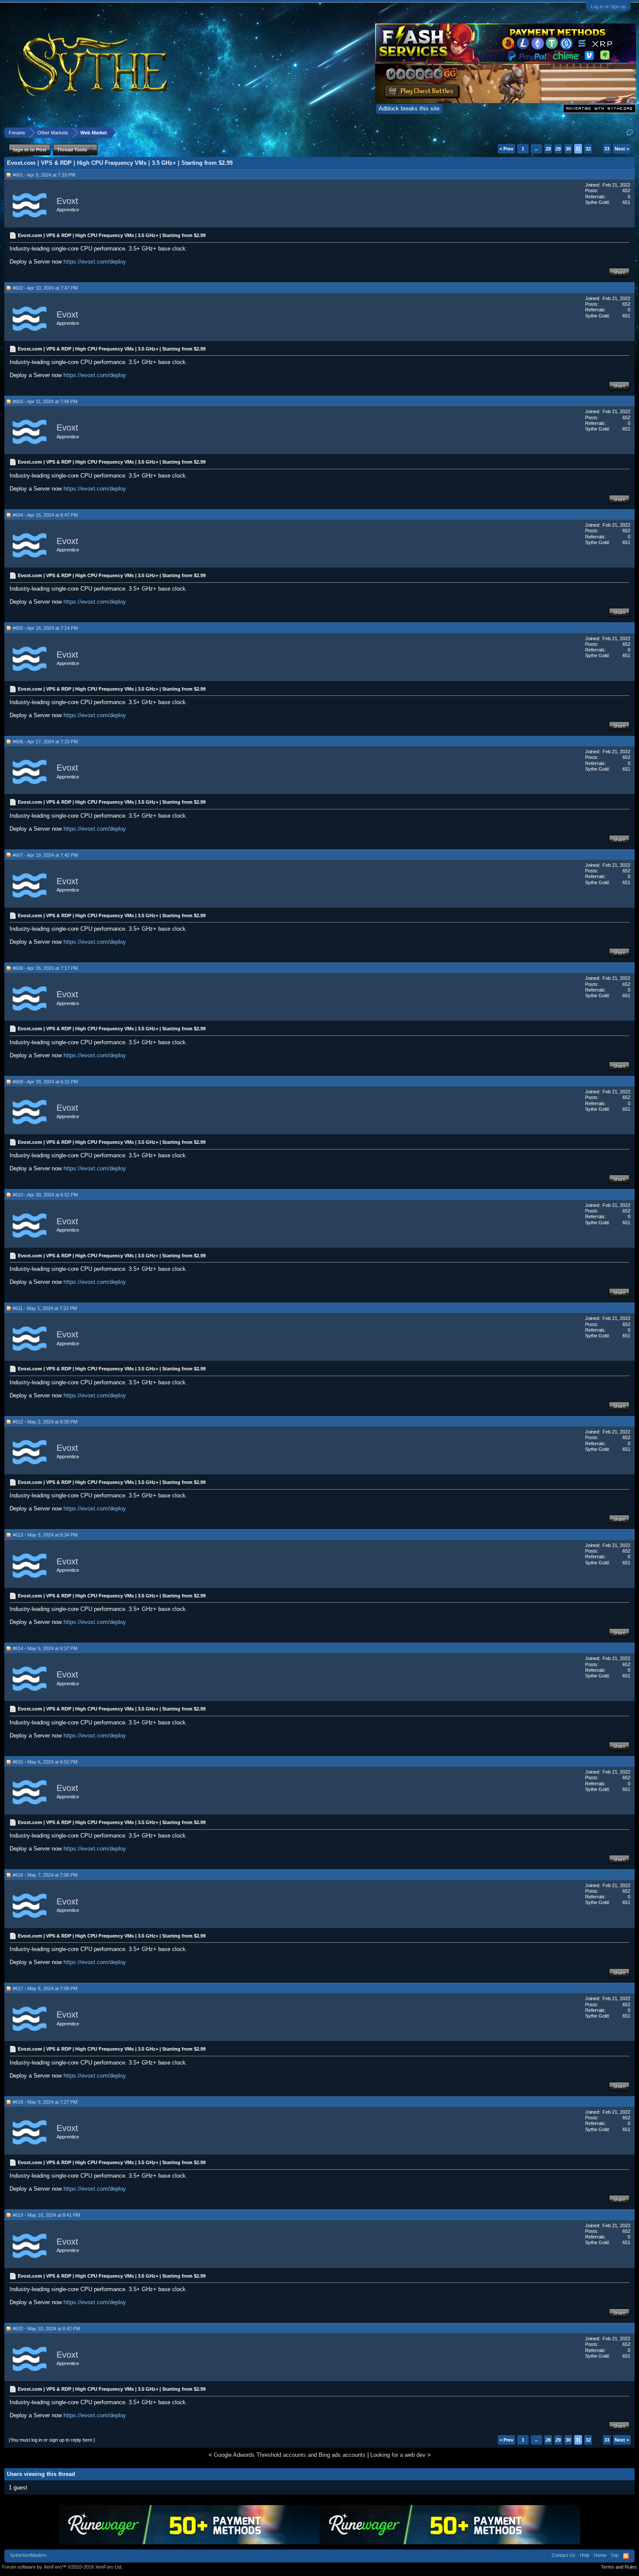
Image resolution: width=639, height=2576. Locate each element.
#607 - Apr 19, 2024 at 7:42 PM (45, 855)
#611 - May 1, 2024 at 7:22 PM (45, 1308)
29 (558, 149)
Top (615, 2555)
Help (585, 2555)
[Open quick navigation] (630, 132)
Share (619, 272)
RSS (626, 2556)
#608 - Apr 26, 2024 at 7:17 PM (45, 968)
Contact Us (564, 2555)
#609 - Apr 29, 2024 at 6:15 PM (45, 1082)
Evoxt (67, 201)
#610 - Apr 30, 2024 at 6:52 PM (45, 1195)
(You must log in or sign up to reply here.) (52, 2440)
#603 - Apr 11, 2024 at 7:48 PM (45, 401)
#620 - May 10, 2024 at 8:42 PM (46, 2329)
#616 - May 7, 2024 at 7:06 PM (45, 1875)
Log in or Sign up (608, 7)
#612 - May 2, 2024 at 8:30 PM (45, 1422)
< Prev (506, 149)
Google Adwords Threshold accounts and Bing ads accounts (290, 2455)
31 (578, 149)
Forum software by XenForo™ (62, 2567)
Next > (622, 149)
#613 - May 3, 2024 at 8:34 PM (45, 1535)
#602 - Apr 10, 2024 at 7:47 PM (45, 288)
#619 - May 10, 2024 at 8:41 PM (46, 2215)
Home (600, 2555)
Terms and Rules (619, 2567)
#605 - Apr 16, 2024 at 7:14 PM (45, 628)
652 (626, 190)
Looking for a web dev (398, 2455)
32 (588, 149)
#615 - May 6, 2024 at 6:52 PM (45, 1762)
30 (568, 149)
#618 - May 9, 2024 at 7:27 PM (45, 2102)
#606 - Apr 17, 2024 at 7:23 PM (45, 742)
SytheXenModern (28, 2555)
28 (548, 149)
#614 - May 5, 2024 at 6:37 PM (45, 1648)
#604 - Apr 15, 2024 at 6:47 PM (45, 515)
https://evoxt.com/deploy (95, 262)
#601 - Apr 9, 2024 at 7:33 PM (44, 175)
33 (607, 149)
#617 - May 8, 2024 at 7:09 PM (45, 1988)
